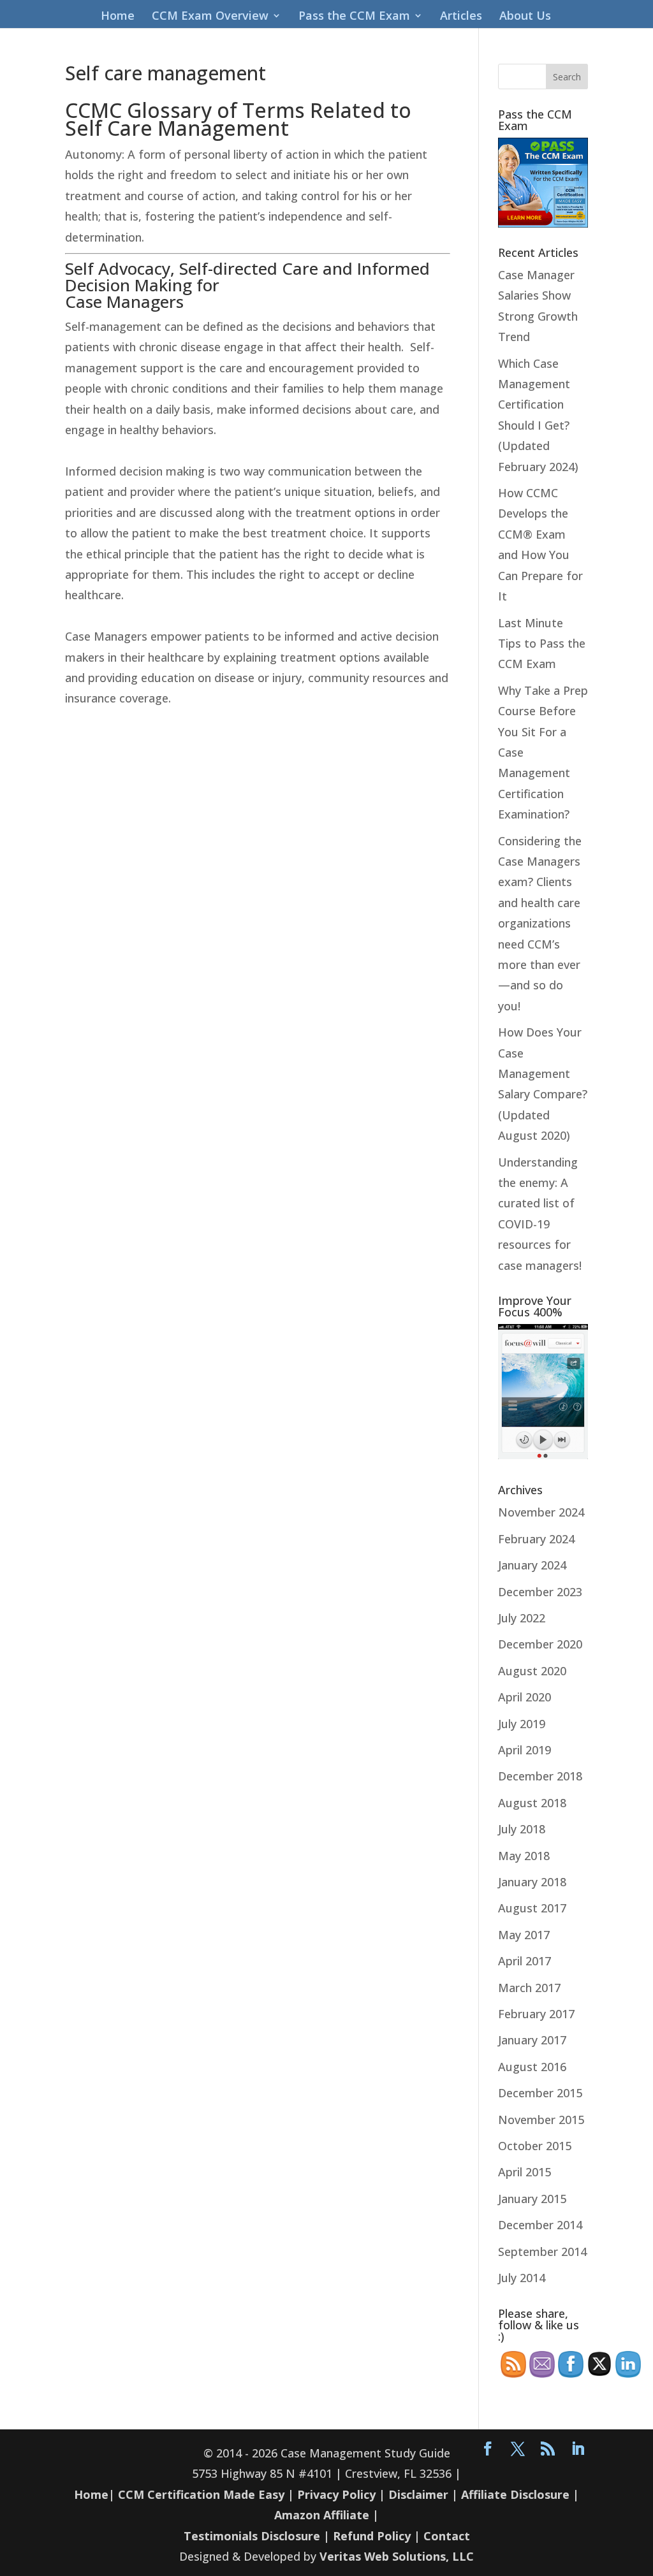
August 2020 (532, 1671)
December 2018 (540, 1776)
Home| (94, 2494)
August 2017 (532, 1908)
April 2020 (525, 1697)
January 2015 (532, 2199)
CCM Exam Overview (210, 17)
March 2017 (529, 1988)
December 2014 (540, 2225)
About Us (525, 17)
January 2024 (532, 1565)
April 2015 (525, 2172)
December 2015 (540, 2093)
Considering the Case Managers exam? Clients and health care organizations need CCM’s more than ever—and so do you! (540, 923)
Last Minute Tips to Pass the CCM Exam (542, 644)
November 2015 (541, 2120)
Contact (447, 2536)
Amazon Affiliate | (326, 2515)
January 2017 (532, 2040)
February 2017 (536, 2014)
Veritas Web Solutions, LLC (397, 2556)
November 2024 (541, 1512)
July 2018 (522, 1829)
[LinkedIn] (578, 2449)
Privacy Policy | (341, 2494)
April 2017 (525, 1961)
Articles (461, 17)
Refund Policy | (378, 2536)
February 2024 (536, 1539)
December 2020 (540, 1644)
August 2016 (532, 2067)
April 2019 (525, 1750)
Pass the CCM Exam (354, 17)
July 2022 (522, 1618)
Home (118, 17)
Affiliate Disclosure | (520, 2494)
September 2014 (542, 2252)
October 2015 (535, 2146)
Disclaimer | (423, 2494)
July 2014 (522, 2278)
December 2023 (540, 1592)
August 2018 (532, 1803)
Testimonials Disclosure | (257, 2536)
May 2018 (524, 1856)
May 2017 (524, 1935)
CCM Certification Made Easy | (206, 2494)
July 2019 (522, 1724)
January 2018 (532, 1882)
